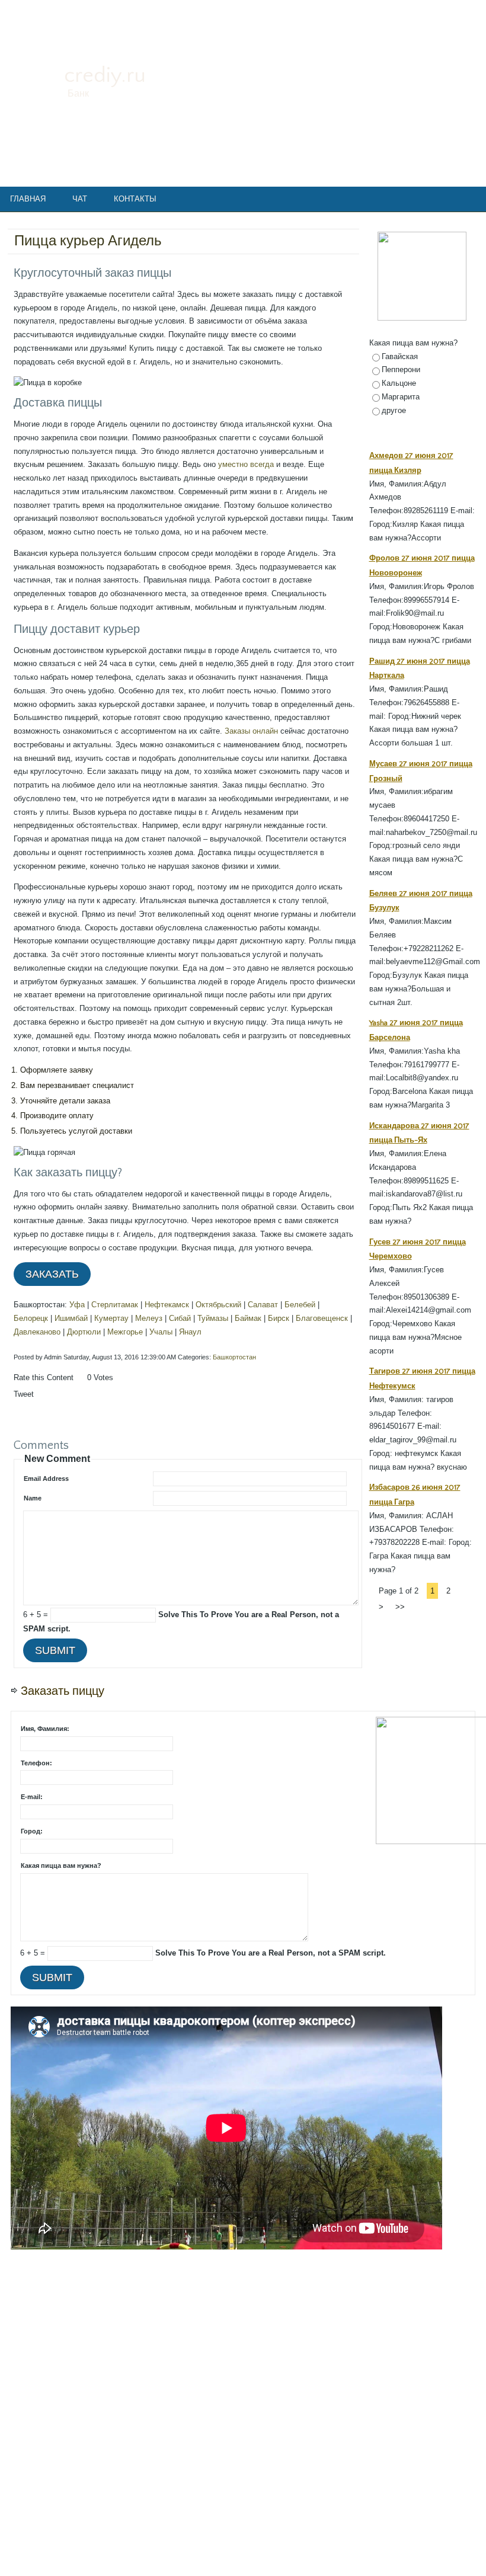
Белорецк (31, 1318)
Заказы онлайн (251, 731)
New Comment (57, 1459)
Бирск (279, 1318)
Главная (28, 199)
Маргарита (401, 397)
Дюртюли (84, 1332)
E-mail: (32, 1797)
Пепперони (401, 369)
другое (394, 410)
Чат (80, 199)
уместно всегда (246, 464)
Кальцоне (399, 383)
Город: (32, 1831)
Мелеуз (149, 1318)
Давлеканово (37, 1332)
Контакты (135, 199)
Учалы (161, 1332)
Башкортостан (234, 1357)
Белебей (300, 1305)
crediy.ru (105, 75)
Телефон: (36, 1763)
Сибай (180, 1318)
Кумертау (111, 1318)
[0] (80, 1389)
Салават (263, 1305)
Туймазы (213, 1318)
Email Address (46, 1479)
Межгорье (125, 1332)
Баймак (248, 1318)
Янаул (190, 1332)
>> (400, 1607)
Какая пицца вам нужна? (61, 1865)
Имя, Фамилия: (45, 1729)
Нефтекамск (167, 1305)
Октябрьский (218, 1305)
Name (33, 1498)
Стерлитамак (115, 1305)
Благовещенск (322, 1318)
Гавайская (400, 356)
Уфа (77, 1305)
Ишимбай (71, 1318)
